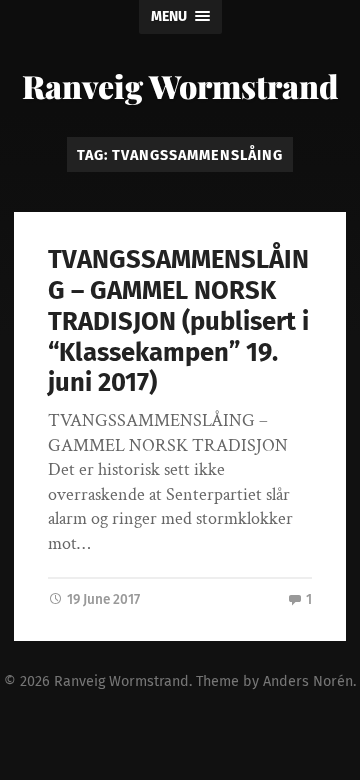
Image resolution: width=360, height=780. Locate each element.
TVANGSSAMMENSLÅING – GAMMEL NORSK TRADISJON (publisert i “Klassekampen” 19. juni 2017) (178, 321)
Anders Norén (308, 681)
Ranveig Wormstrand (180, 85)
